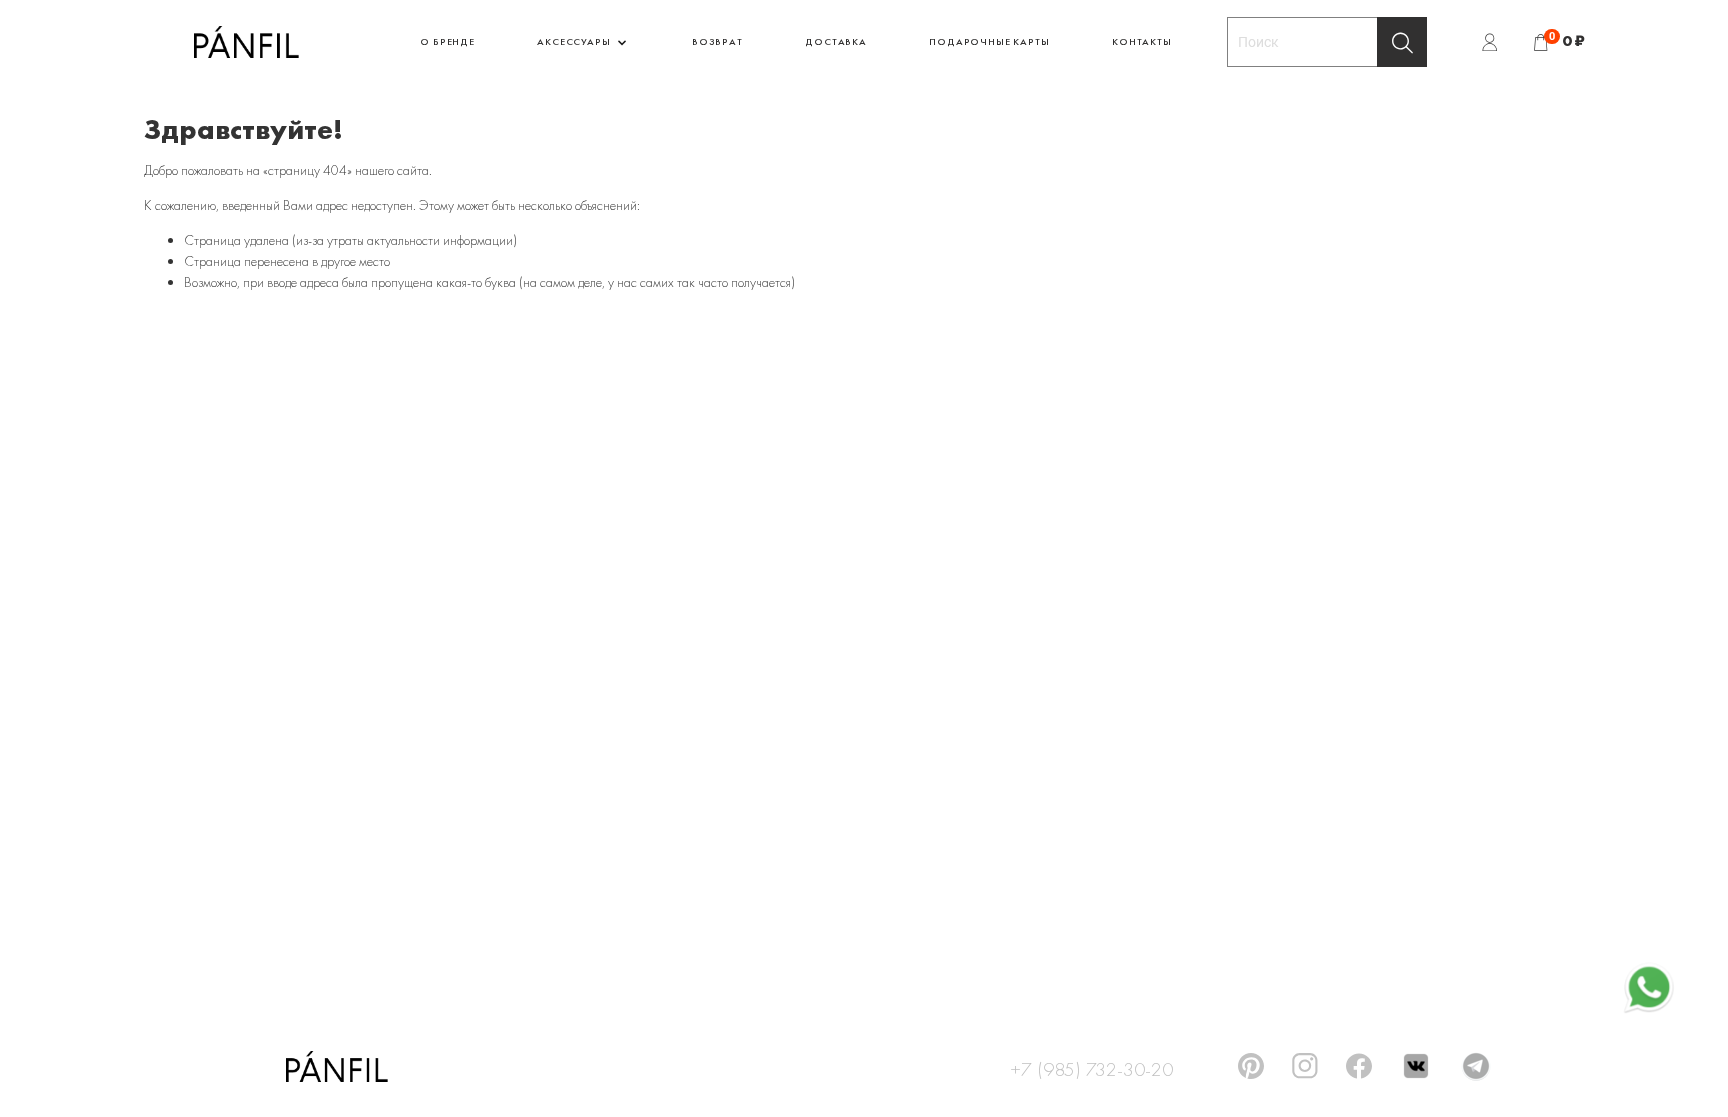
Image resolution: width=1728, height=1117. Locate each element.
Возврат (717, 41)
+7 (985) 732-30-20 (1091, 1066)
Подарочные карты (989, 41)
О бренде (447, 41)
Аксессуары (575, 41)
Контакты (1142, 41)
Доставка (836, 41)
